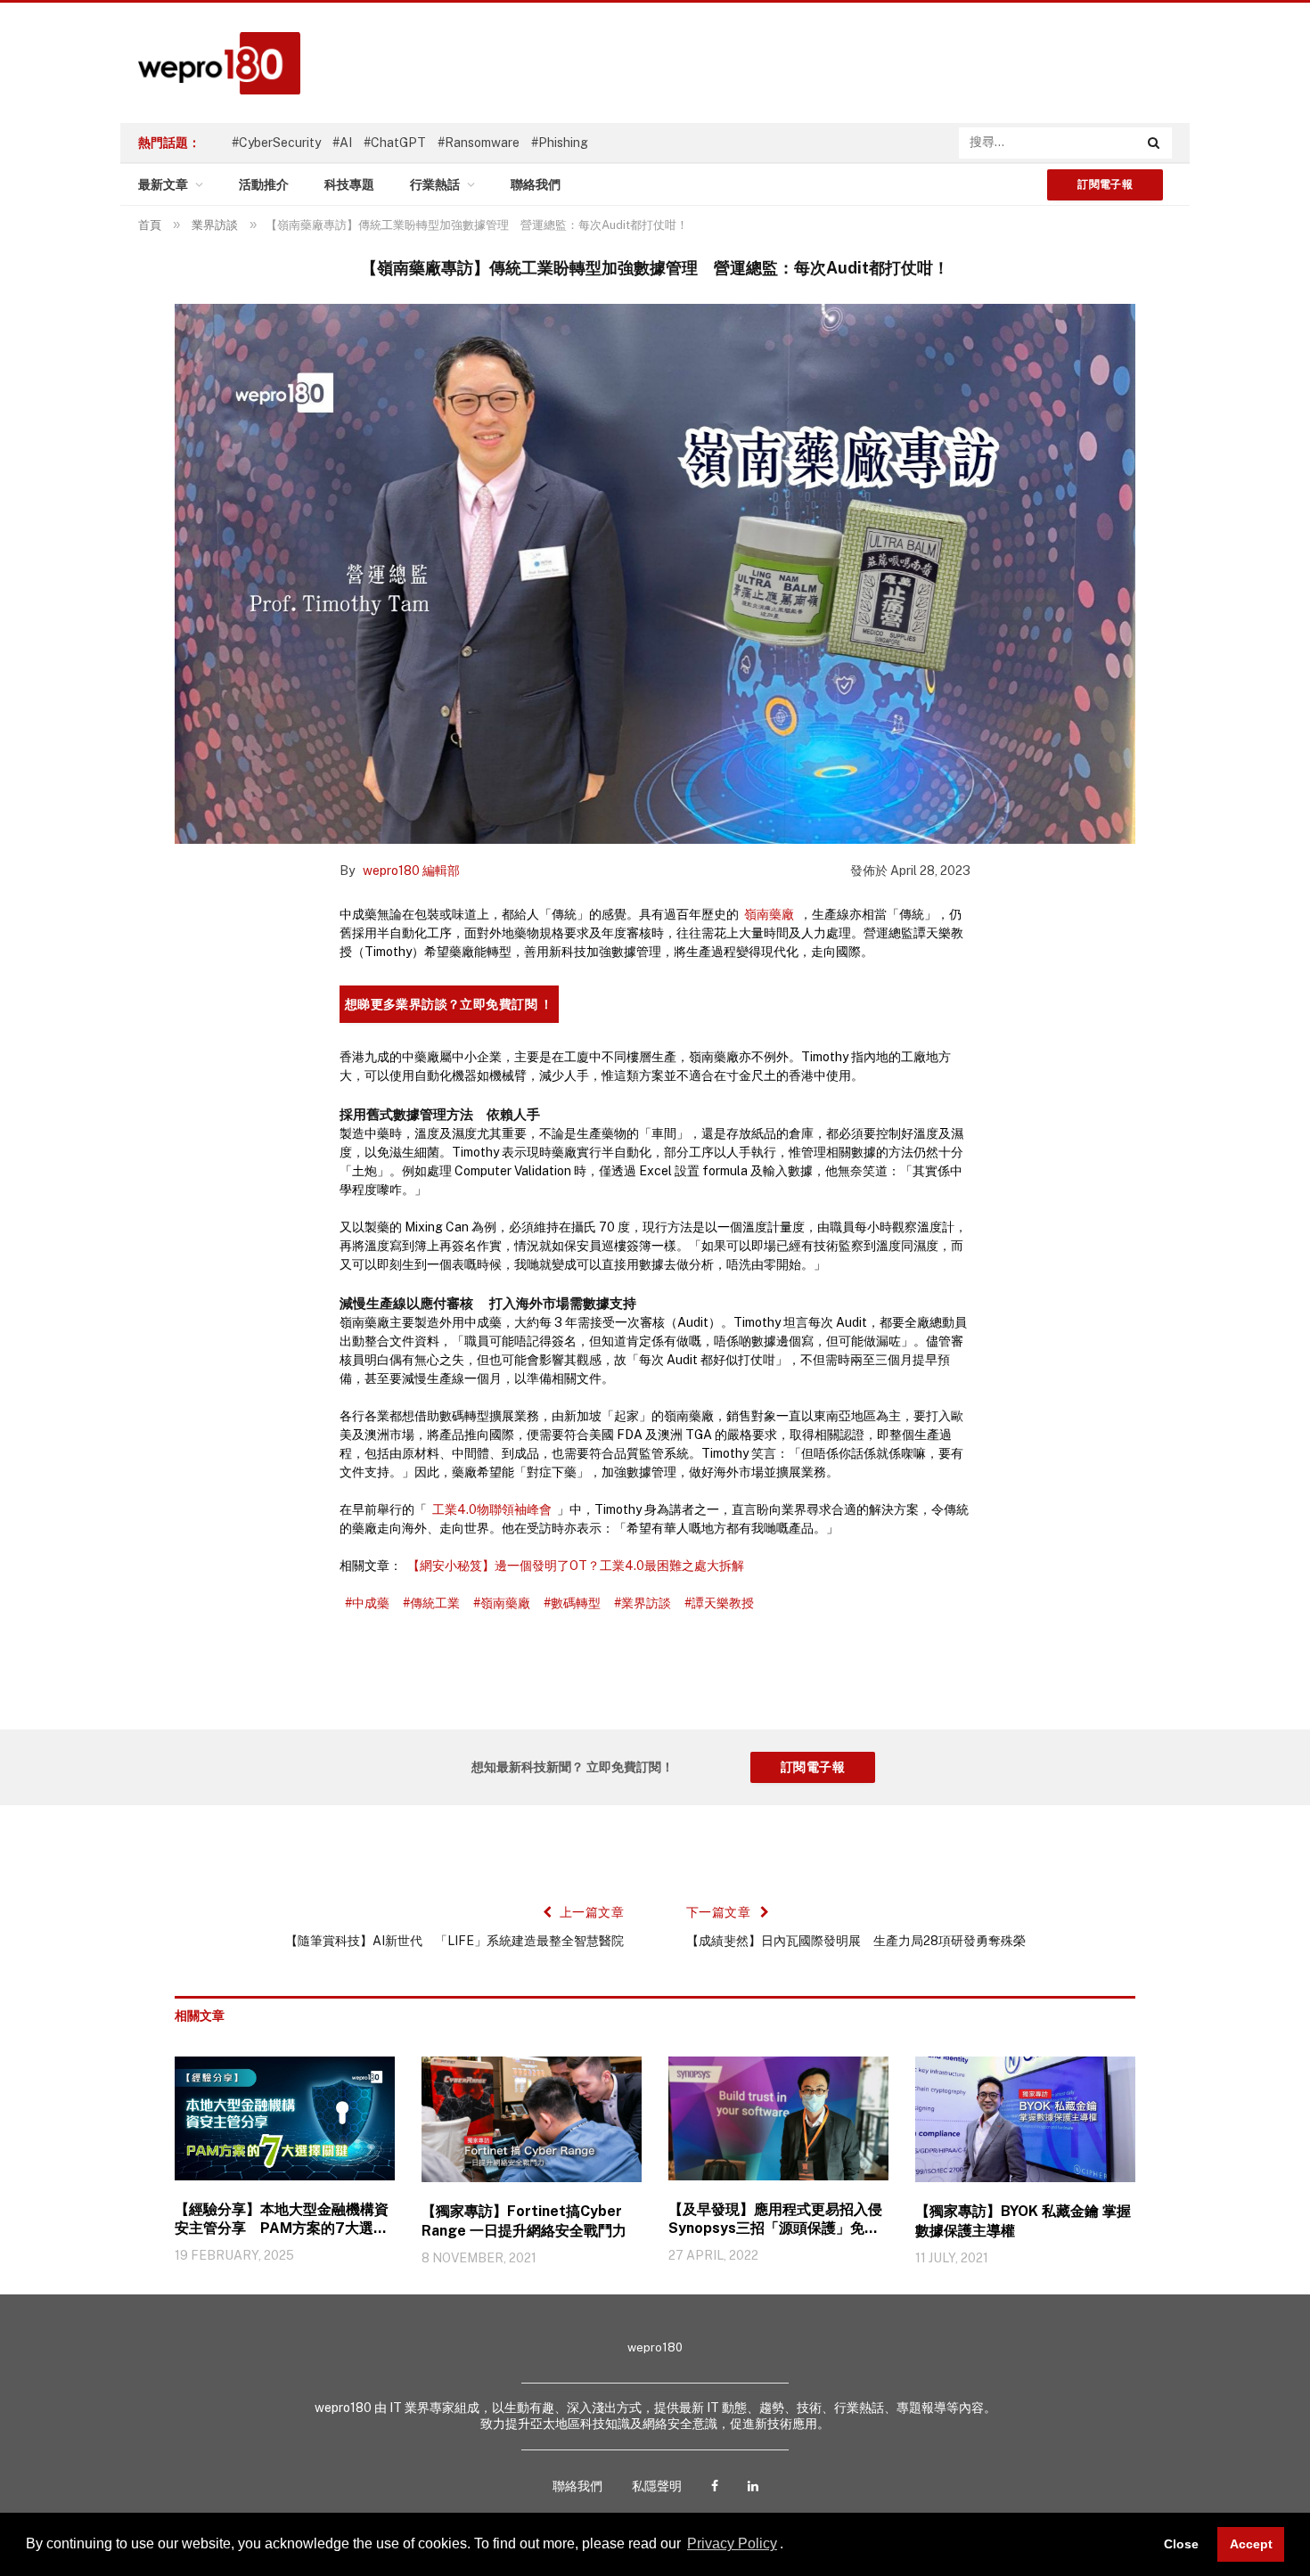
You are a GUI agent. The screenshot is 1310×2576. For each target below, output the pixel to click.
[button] (790, 2546)
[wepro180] (210, 63)
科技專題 (349, 184)
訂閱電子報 (1105, 184)
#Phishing (560, 143)
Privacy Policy (732, 2543)
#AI (342, 143)
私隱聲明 (657, 2486)
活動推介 (264, 184)
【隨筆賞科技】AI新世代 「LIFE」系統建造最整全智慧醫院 (454, 1941)
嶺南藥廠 (769, 914)
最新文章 (163, 184)
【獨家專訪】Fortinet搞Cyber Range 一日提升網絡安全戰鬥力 (524, 2221)
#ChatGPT (395, 143)
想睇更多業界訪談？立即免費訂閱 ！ (449, 1004)
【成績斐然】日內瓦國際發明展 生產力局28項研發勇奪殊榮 (856, 1941)
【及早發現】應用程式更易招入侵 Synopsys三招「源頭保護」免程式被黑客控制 (775, 2220)
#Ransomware (479, 143)
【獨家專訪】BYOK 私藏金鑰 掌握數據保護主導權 (1023, 2221)
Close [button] (1181, 2544)
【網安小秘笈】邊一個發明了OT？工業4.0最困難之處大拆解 (576, 1566)
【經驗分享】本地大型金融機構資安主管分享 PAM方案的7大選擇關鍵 (282, 2220)
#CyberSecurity (276, 143)
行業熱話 (435, 184)
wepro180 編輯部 (411, 871)
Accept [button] (1251, 2544)
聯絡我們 (536, 184)
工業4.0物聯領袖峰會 (492, 1509)
